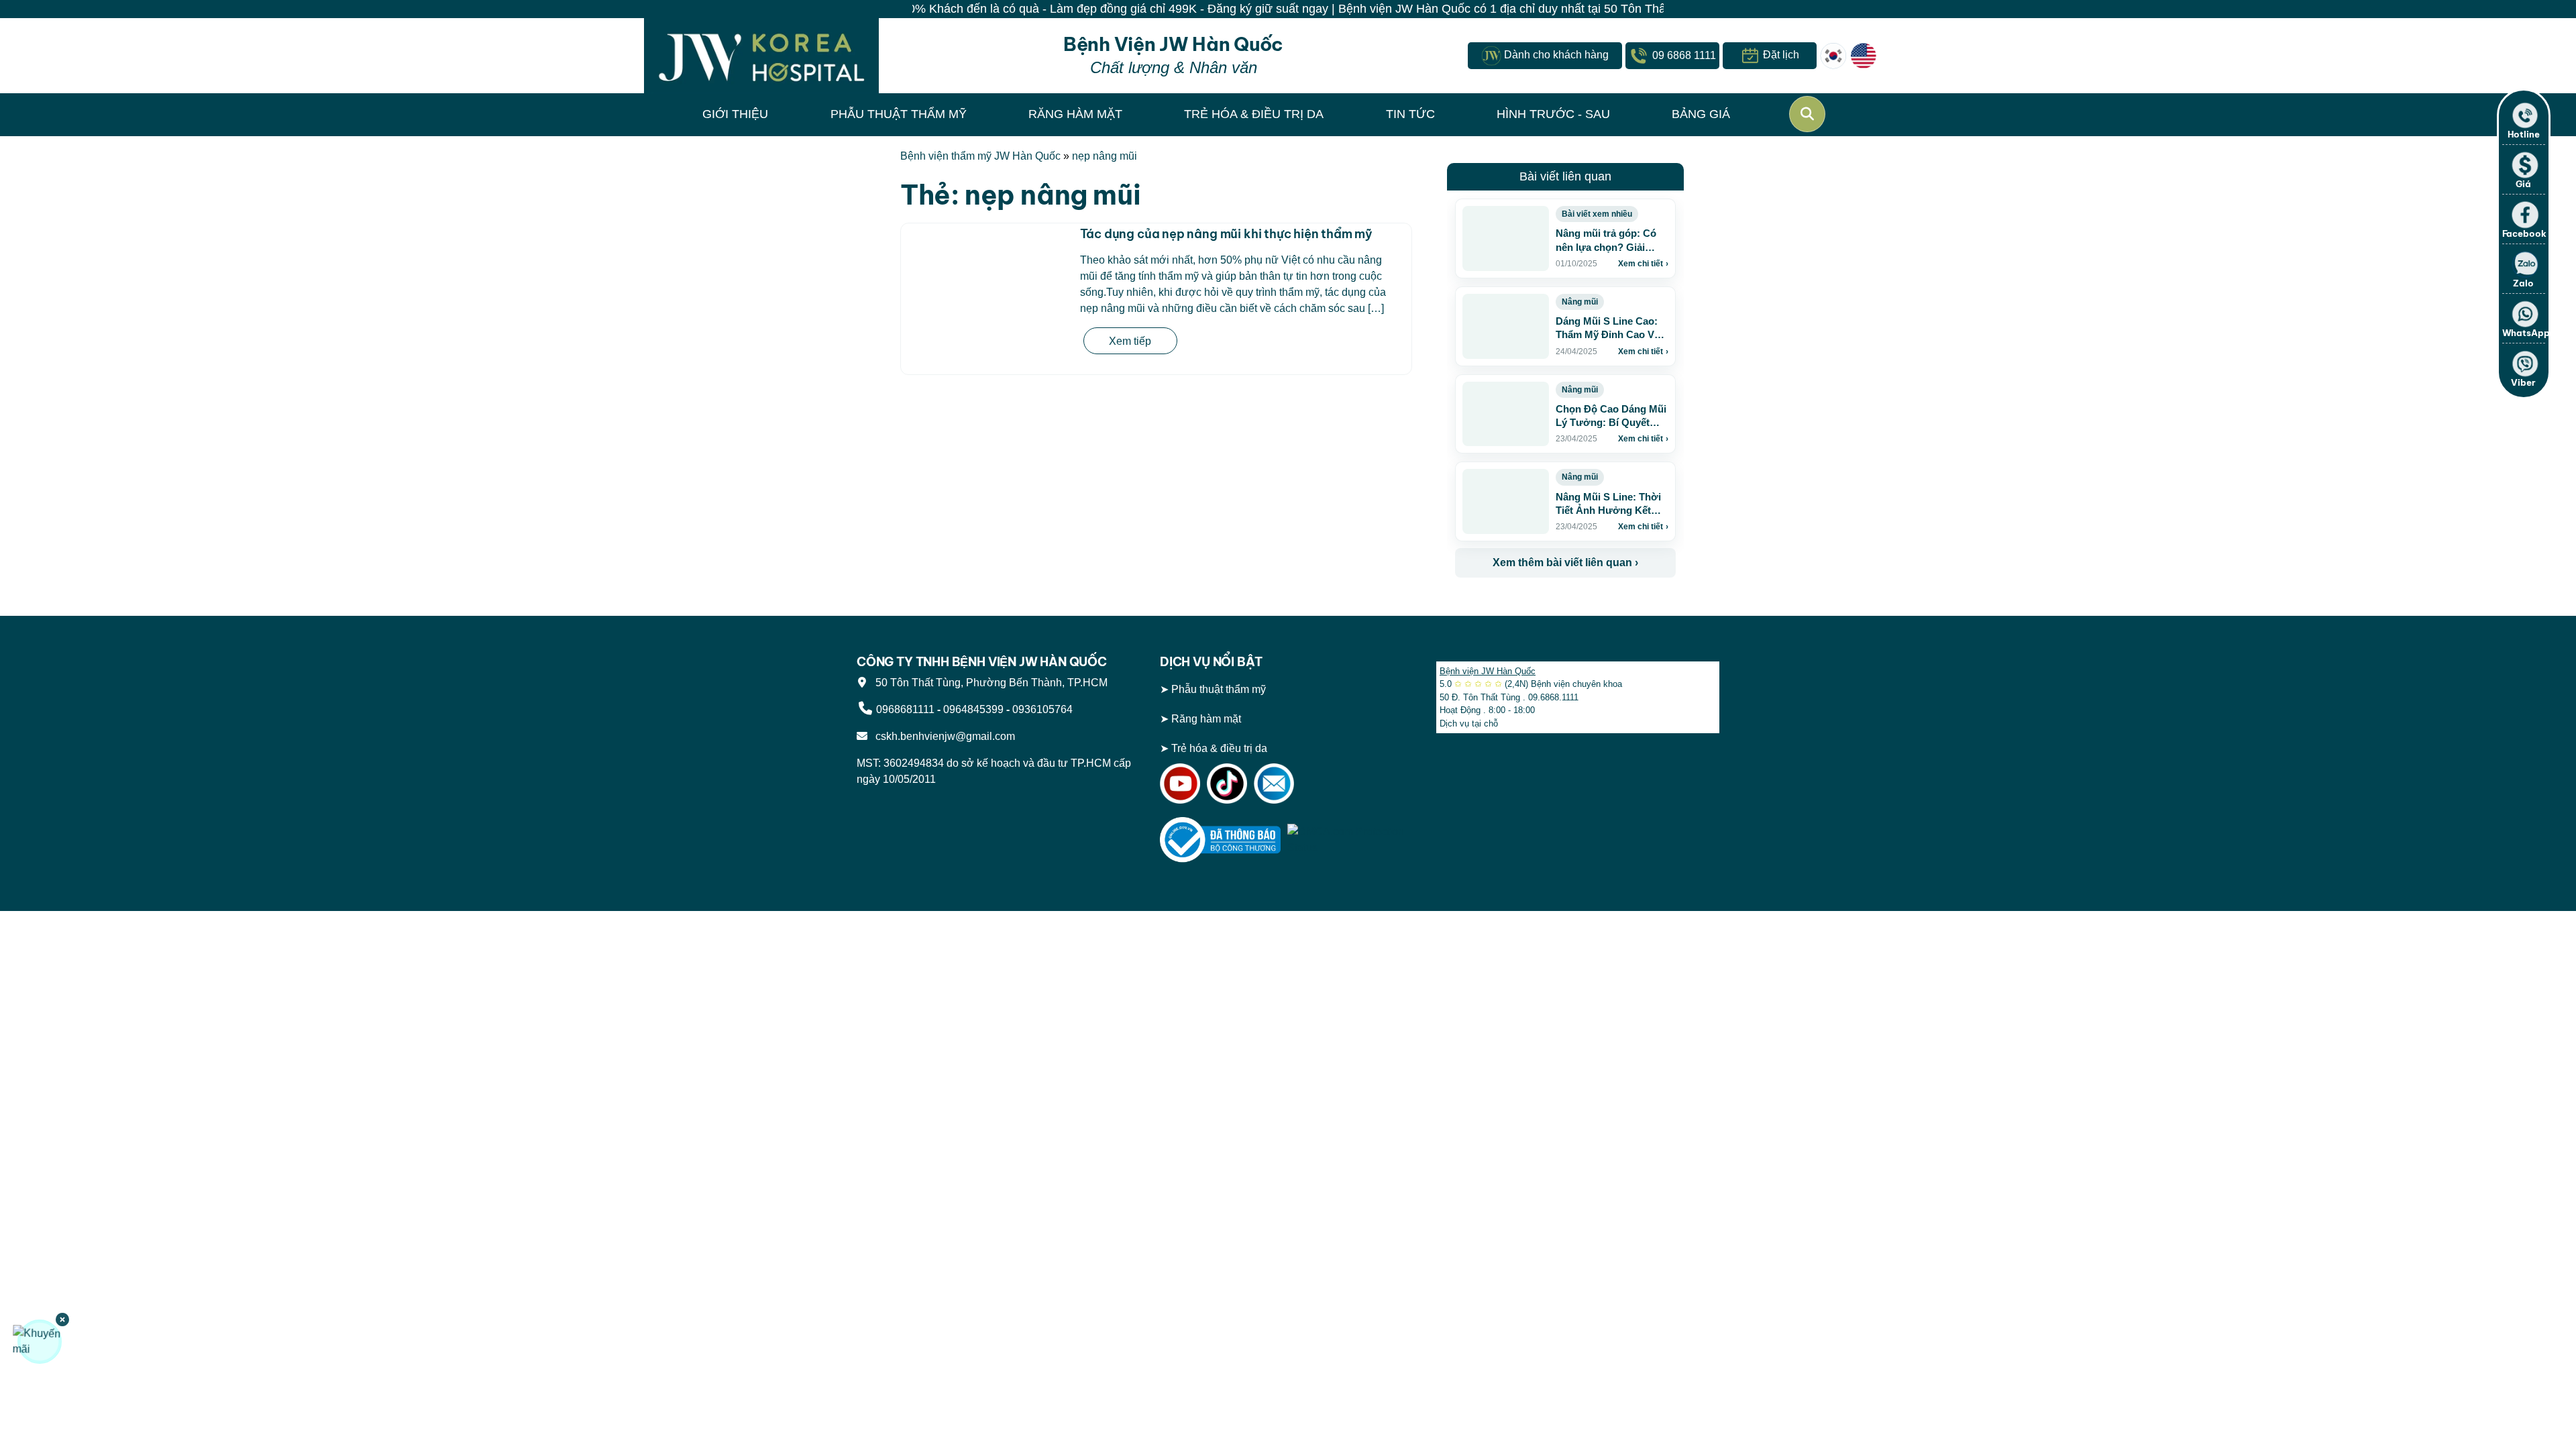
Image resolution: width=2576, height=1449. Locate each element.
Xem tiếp (1130, 341)
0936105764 (1042, 709)
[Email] (1274, 783)
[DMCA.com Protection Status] (1348, 840)
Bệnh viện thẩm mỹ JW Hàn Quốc (980, 156)
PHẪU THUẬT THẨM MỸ (899, 114)
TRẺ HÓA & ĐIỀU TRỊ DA (1254, 114)
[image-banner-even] (1534, 607)
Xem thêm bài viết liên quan (1565, 562)
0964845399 (973, 709)
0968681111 (905, 709)
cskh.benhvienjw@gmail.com (943, 736)
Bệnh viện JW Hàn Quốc (1488, 671)
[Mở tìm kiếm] (1807, 114)
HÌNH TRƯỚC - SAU (1553, 114)
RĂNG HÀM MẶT (1075, 114)
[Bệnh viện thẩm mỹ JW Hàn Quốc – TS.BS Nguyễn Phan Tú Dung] (761, 56)
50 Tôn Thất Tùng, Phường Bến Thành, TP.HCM (989, 683)
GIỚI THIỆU (735, 114)
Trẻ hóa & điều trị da (1219, 748)
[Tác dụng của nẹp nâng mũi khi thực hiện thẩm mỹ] (987, 299)
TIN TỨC (1410, 114)
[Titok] (1227, 783)
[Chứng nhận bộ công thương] (1220, 840)
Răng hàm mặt (1206, 719)
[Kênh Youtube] (1180, 783)
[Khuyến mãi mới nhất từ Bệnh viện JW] (40, 1342)
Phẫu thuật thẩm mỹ (1219, 689)
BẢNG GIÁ (1701, 114)
